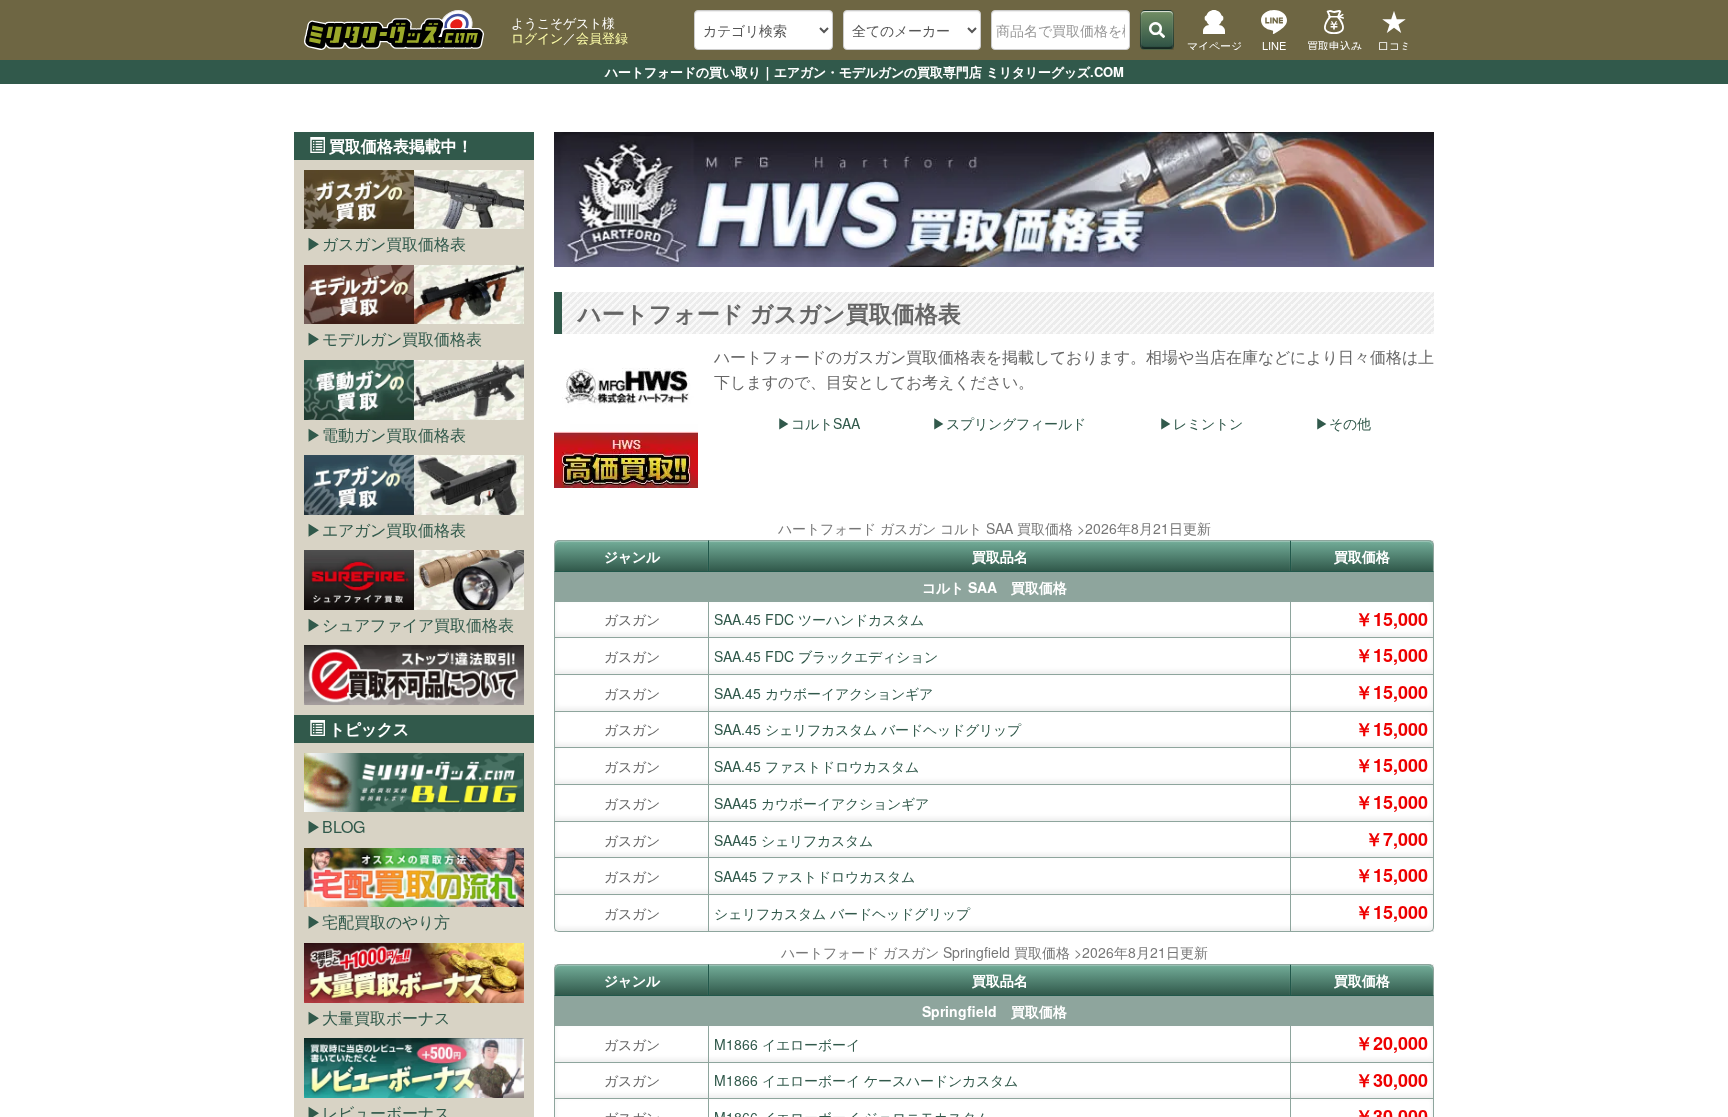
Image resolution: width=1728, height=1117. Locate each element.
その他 (1350, 423)
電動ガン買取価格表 (394, 434)
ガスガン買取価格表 (394, 243)
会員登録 (602, 37)
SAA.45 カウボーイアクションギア (823, 693)
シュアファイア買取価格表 (418, 624)
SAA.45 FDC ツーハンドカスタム (819, 619)
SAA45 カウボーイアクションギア (821, 803)
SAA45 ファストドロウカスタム (814, 876)
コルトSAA (825, 423)
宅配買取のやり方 (386, 921)
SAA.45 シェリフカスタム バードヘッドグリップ (867, 729)
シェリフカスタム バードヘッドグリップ (842, 913)
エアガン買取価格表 (394, 529)
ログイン (537, 37)
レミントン (1208, 423)
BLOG (343, 826)
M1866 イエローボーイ (787, 1044)
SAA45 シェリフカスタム (793, 840)
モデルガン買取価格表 (402, 338)
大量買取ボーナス (386, 1017)
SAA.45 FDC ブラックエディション (826, 656)
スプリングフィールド (1016, 423)
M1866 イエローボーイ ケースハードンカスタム (866, 1080)
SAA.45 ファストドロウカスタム (816, 766)
